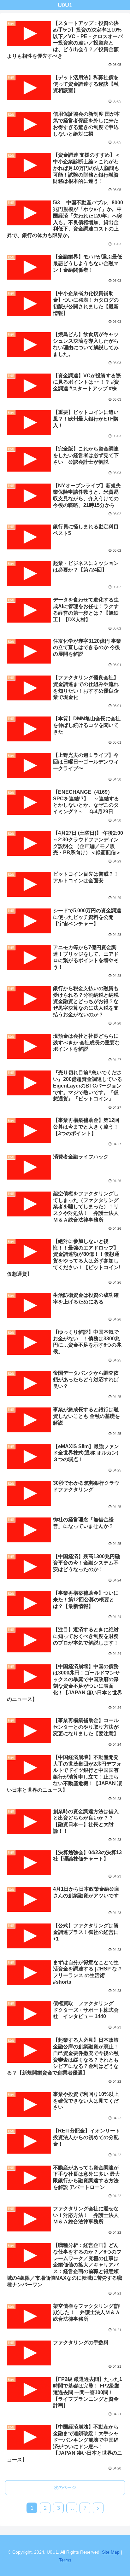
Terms (65, 2560)
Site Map (111, 2552)
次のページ (65, 2487)
